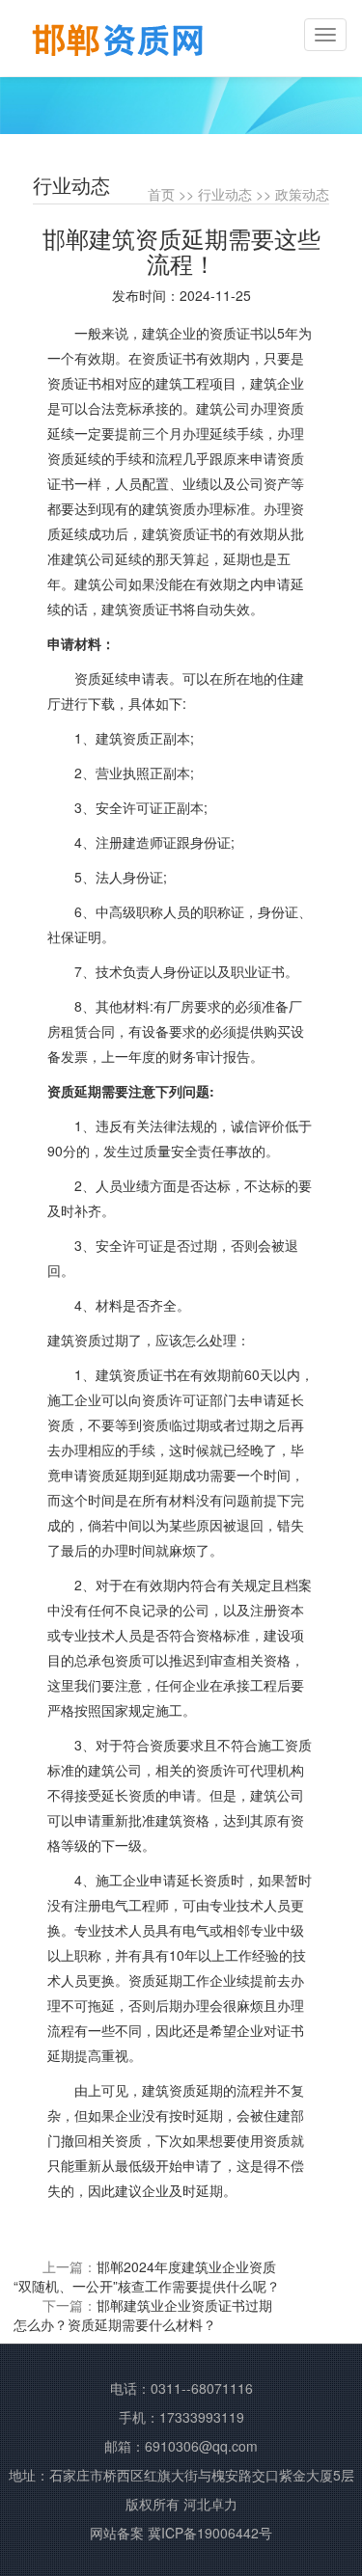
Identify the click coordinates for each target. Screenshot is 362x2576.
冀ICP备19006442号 (210, 2533)
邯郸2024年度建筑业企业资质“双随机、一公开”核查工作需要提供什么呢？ (147, 2276)
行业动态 (225, 194)
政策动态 (302, 194)
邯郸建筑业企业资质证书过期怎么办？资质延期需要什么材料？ (143, 2315)
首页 (161, 194)
